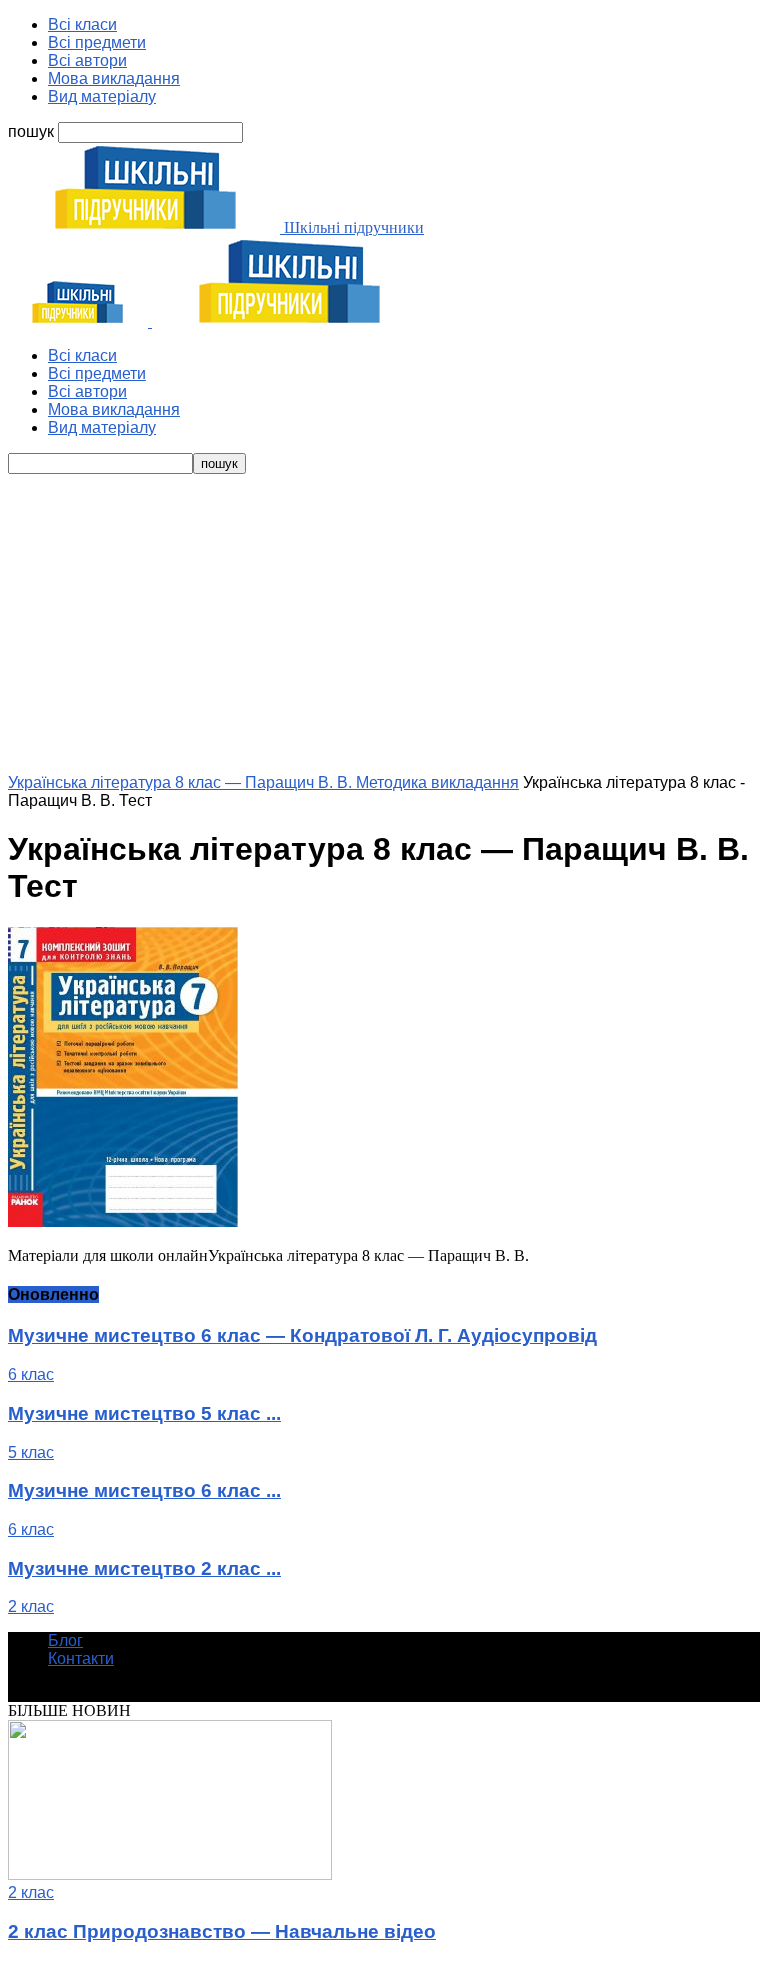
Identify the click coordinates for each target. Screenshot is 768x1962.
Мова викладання (114, 78)
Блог (65, 1640)
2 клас (31, 1606)
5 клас (31, 1452)
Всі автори (87, 60)
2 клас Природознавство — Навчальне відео (222, 1931)
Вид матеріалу (102, 96)
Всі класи (82, 24)
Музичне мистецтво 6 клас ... (144, 1490)
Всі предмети (97, 42)
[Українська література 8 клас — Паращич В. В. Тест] (123, 1221)
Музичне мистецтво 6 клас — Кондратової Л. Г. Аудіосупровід (302, 1335)
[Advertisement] (384, 624)
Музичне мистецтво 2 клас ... (144, 1568)
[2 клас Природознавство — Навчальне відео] (170, 1874)
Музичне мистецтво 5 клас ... (144, 1413)
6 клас (31, 1374)
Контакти (81, 1658)
